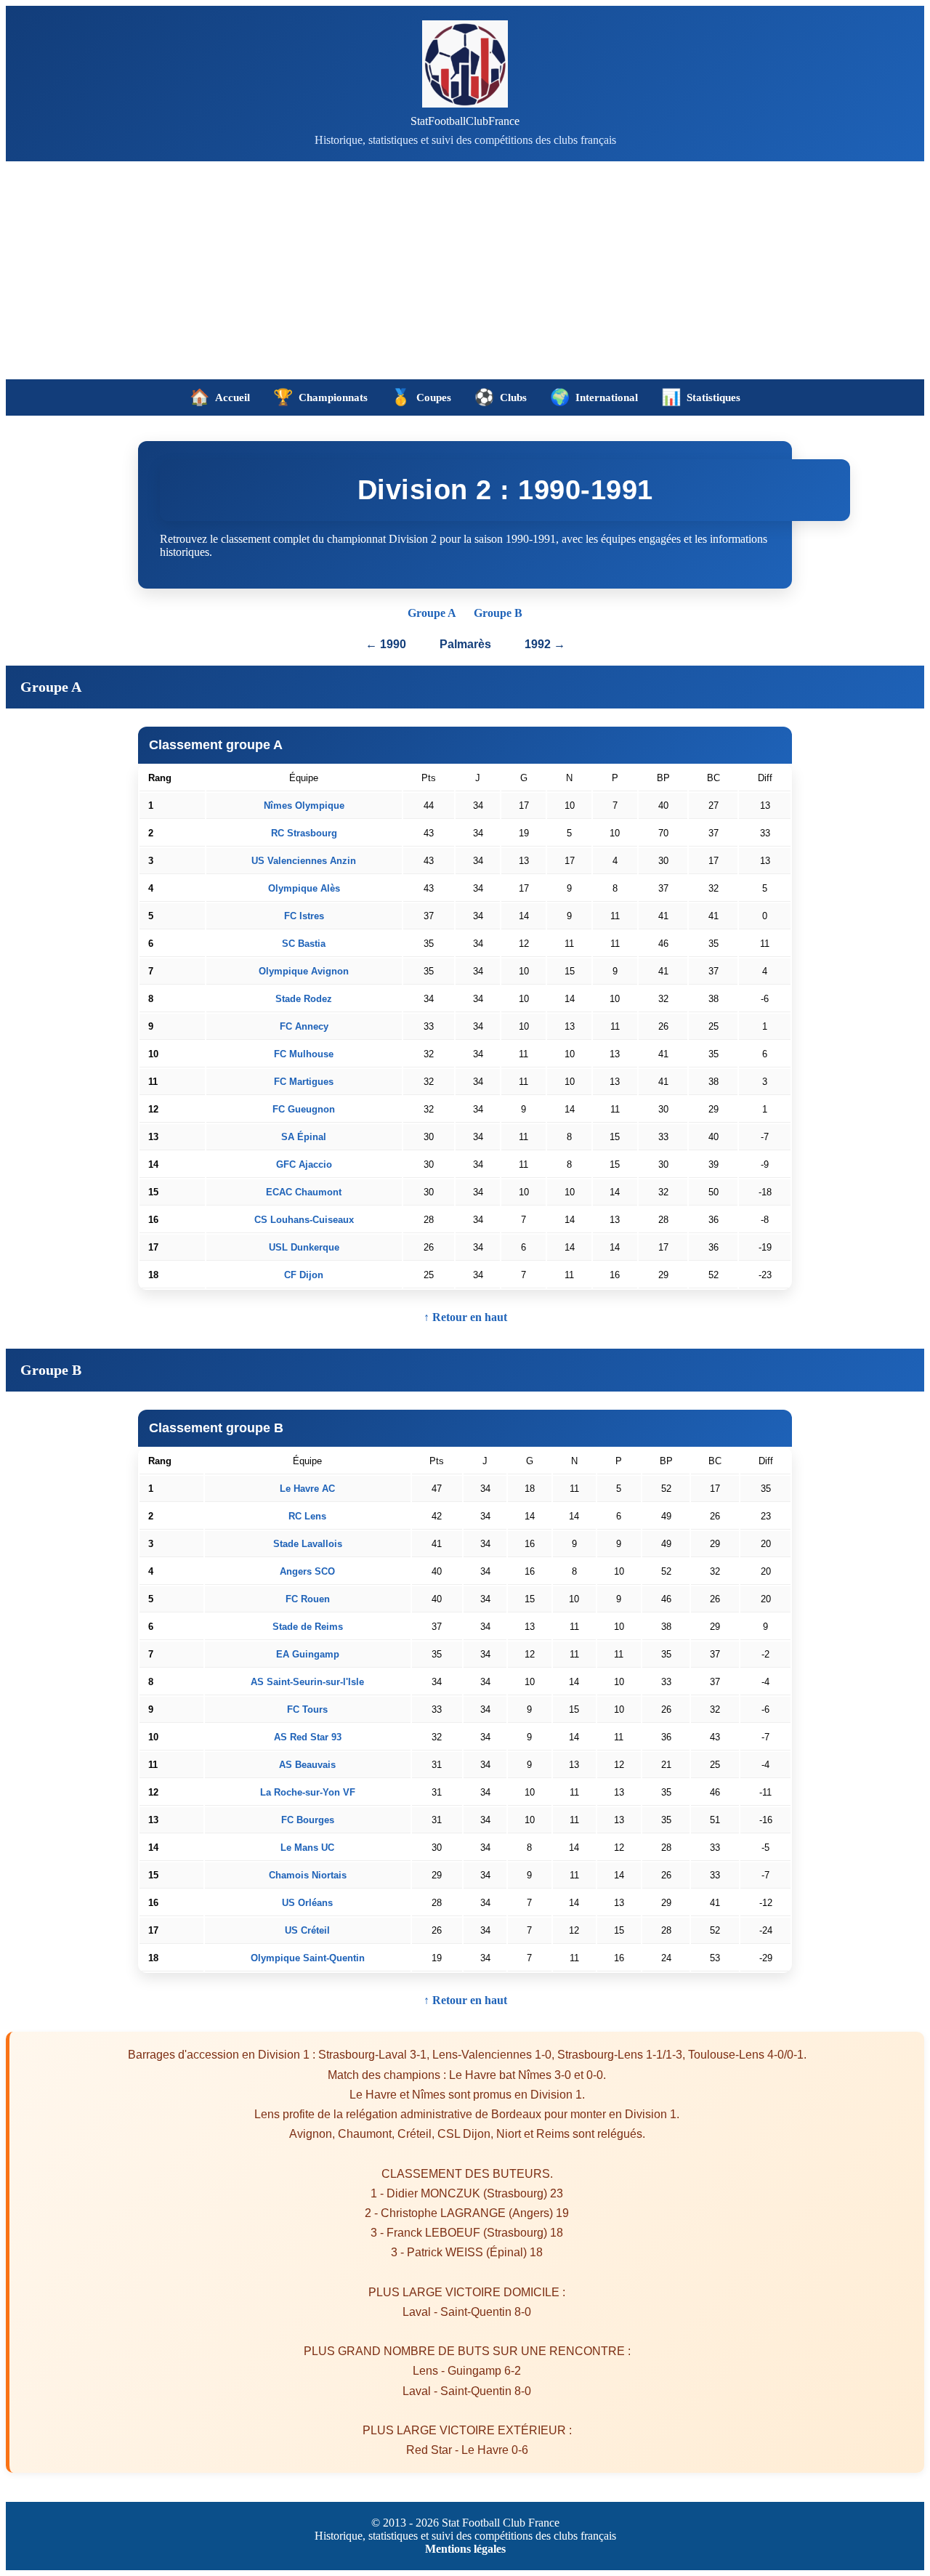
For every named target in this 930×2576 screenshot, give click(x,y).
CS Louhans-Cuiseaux (304, 1220)
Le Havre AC (307, 1489)
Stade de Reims (308, 1627)
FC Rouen (308, 1599)
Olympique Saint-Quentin (308, 1958)
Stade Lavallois (308, 1544)
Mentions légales (465, 2549)
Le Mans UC (307, 1848)
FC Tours (307, 1709)
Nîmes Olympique (304, 805)
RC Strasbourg (304, 833)
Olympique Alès (304, 888)
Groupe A (432, 613)
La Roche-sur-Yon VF (308, 1792)
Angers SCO (307, 1571)
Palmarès (467, 644)
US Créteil (307, 1930)
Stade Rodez (304, 999)
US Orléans (307, 1903)
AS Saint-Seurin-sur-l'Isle (307, 1682)
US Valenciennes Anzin (304, 861)
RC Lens (307, 1516)
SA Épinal (304, 1137)
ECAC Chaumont (304, 1192)
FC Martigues (304, 1082)
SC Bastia (304, 944)
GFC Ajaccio (304, 1164)
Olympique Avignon (304, 971)
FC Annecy (304, 1026)
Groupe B (498, 613)
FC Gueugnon (304, 1109)
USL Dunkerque (304, 1247)
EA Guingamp (308, 1654)
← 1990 (386, 644)
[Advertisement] (465, 270)
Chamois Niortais (308, 1875)
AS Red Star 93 (308, 1737)
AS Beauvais (307, 1765)
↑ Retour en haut (465, 1317)
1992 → (545, 644)
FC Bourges (308, 1820)
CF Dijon (304, 1275)
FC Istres (304, 916)
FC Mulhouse (304, 1054)
